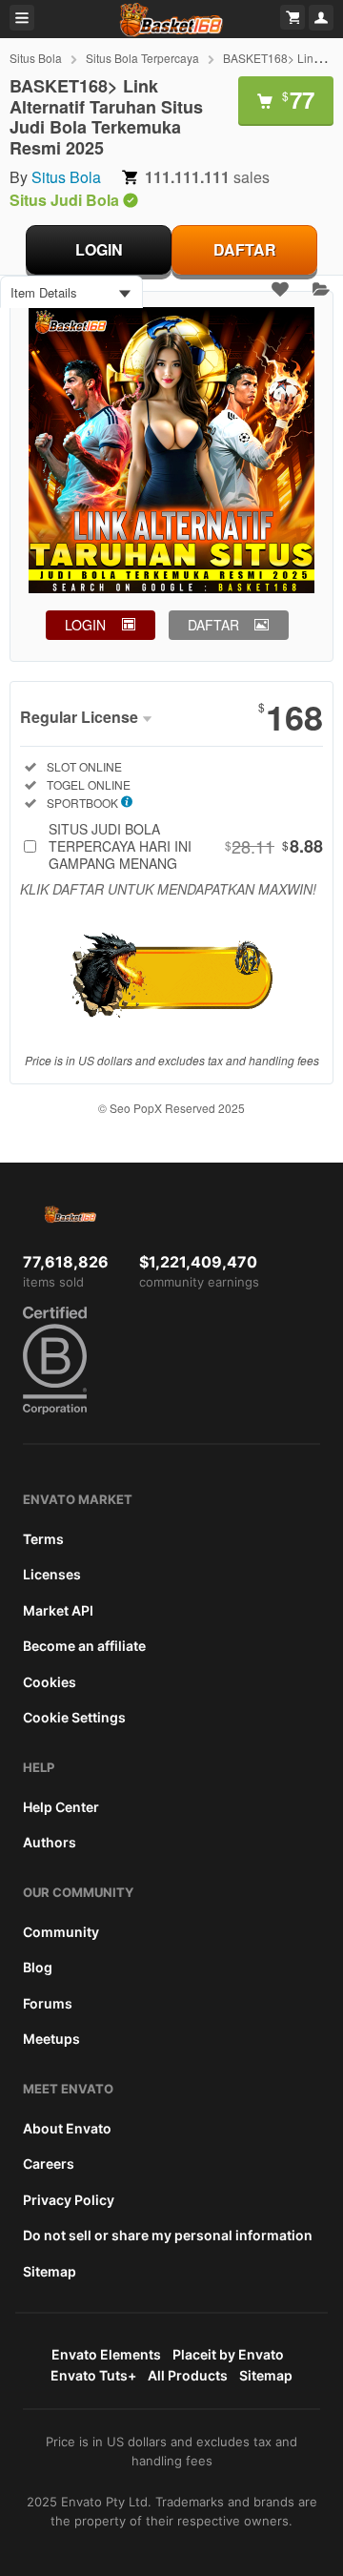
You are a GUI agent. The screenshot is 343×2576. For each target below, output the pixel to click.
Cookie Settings (74, 1717)
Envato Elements (106, 2354)
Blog (38, 1967)
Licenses (52, 1574)
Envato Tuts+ (93, 2375)
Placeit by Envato (228, 2354)
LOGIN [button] (85, 625)
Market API (58, 1610)
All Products (188, 2375)
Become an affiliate (84, 1646)
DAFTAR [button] (213, 625)
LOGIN (99, 249)
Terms (43, 1539)
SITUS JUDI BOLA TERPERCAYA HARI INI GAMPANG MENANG (186, 846)
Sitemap (50, 2271)
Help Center (61, 1807)
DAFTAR (245, 249)
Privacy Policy (69, 2200)
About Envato (67, 2128)
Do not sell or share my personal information (168, 2235)
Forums (48, 2003)
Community (61, 1932)
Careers (49, 2164)
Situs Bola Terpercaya (142, 58)
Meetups (51, 2039)
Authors (50, 1842)
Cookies (50, 1682)
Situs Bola (36, 58)
